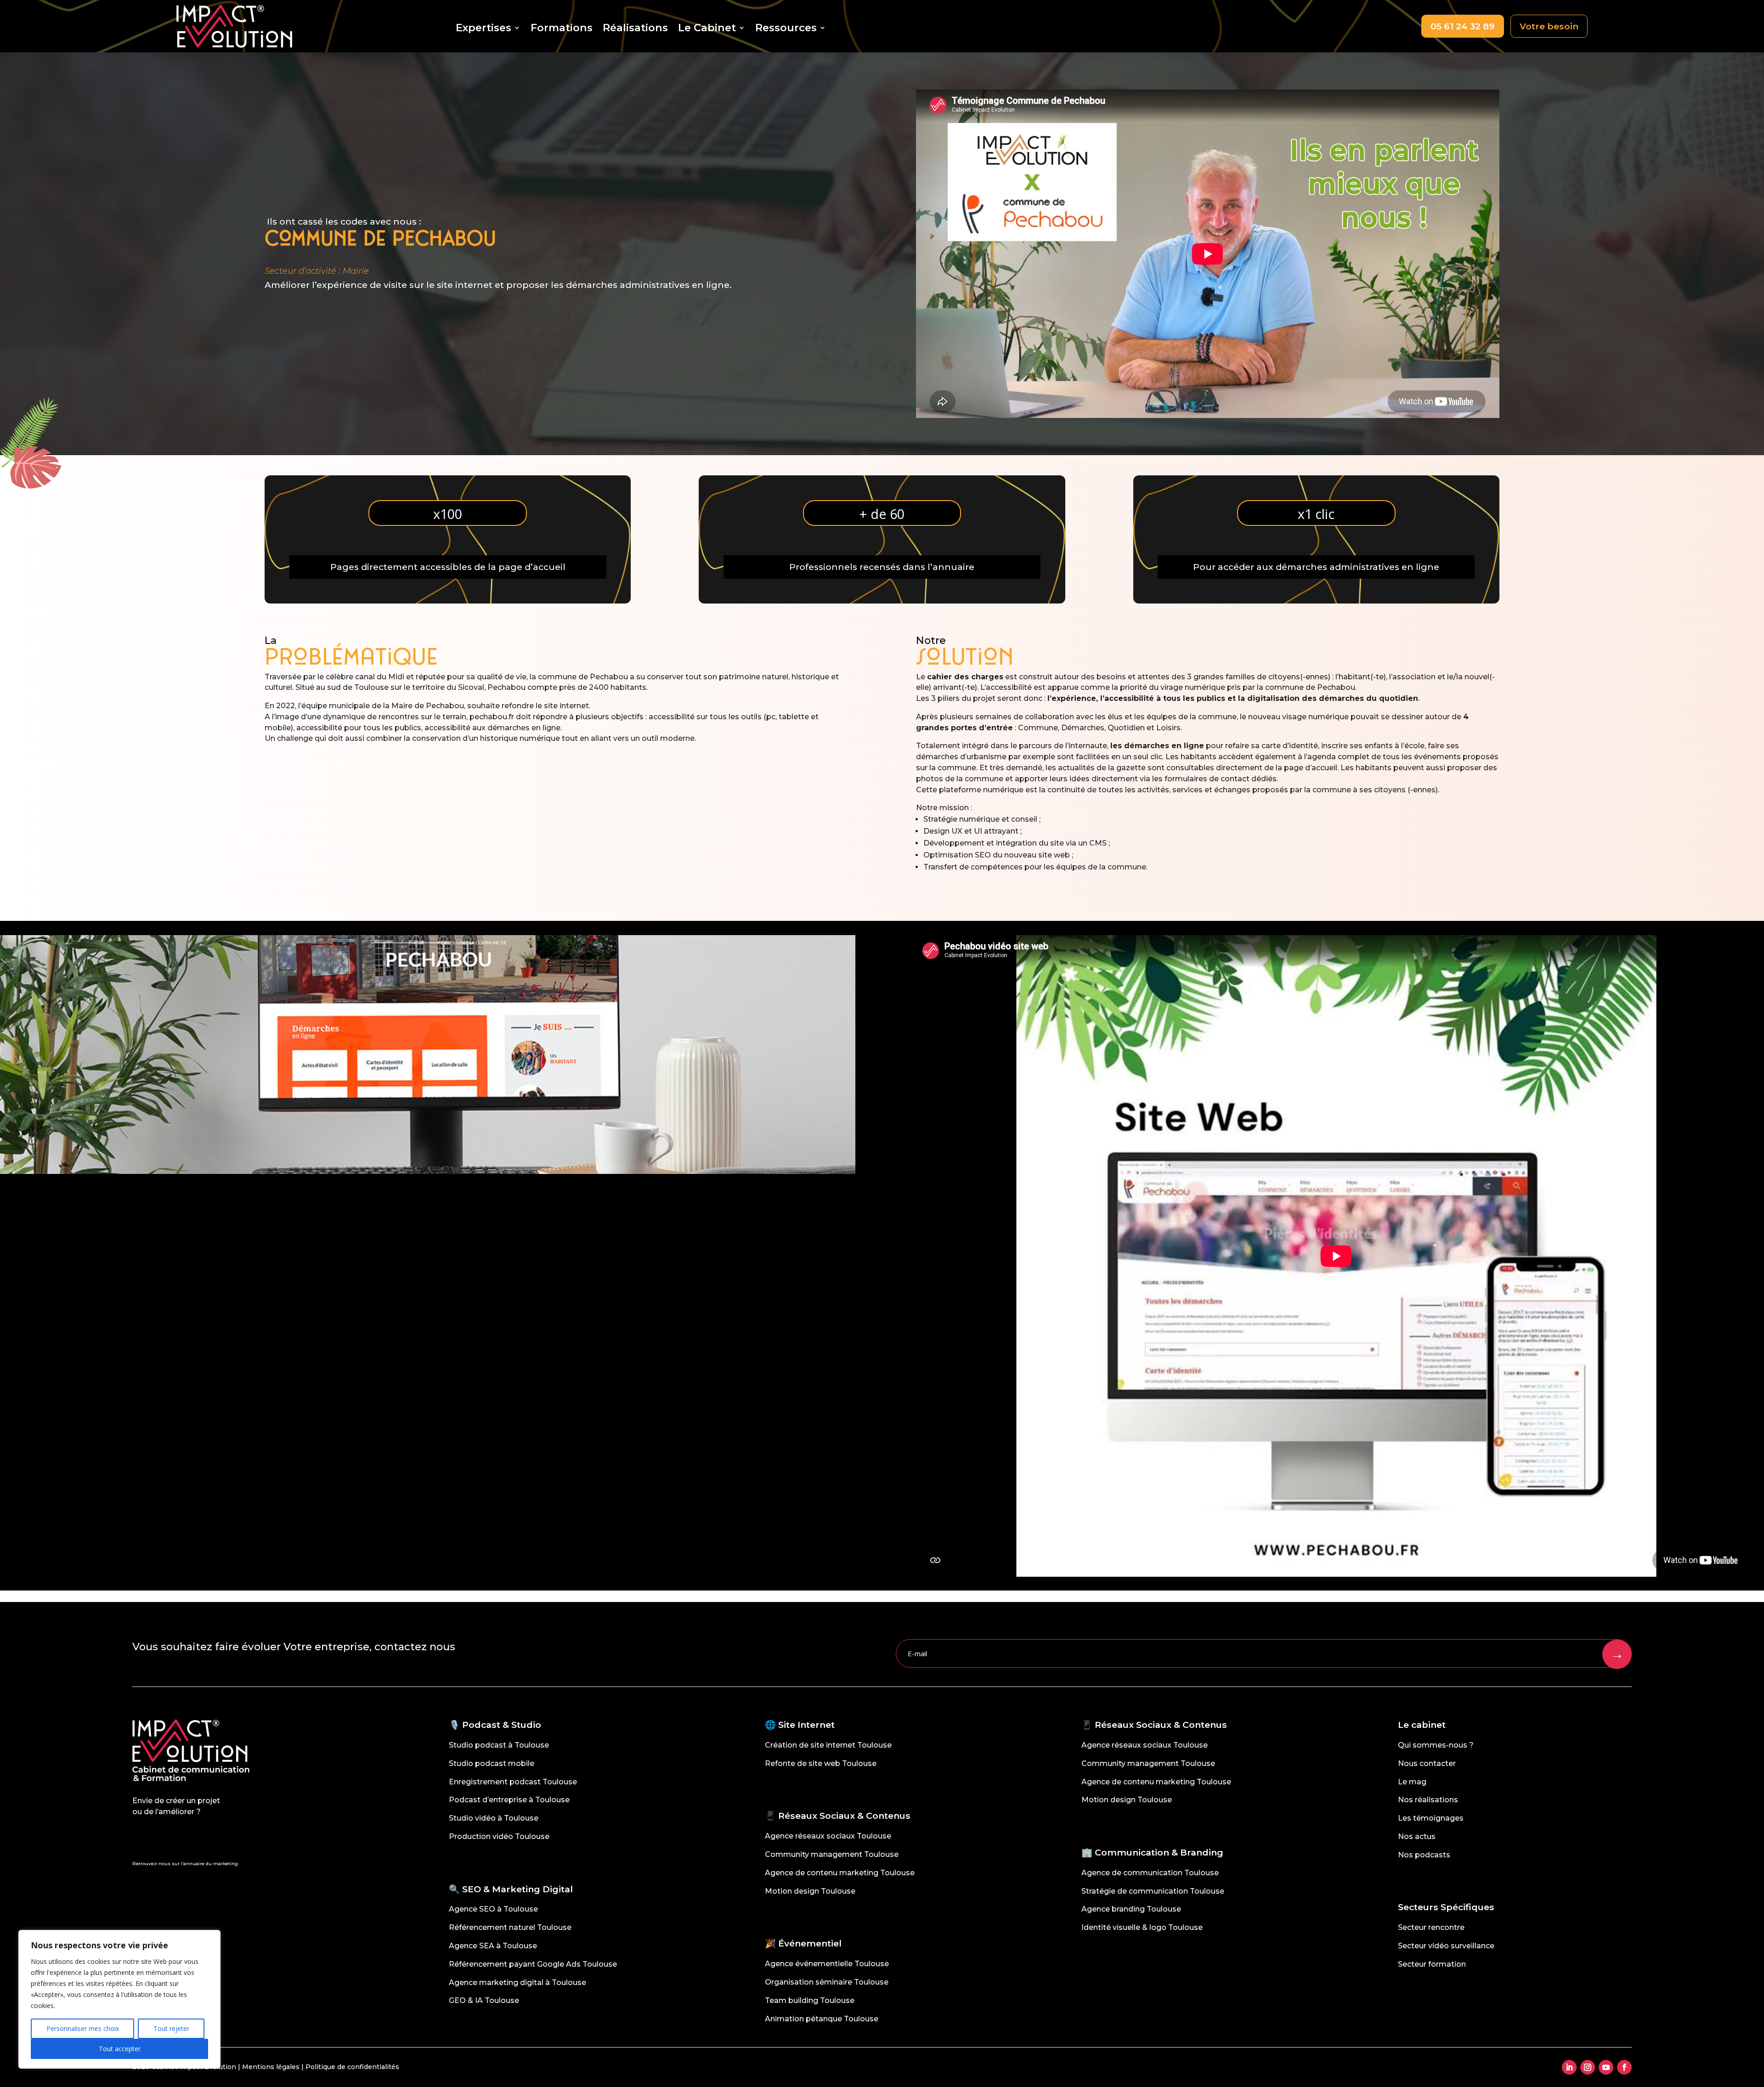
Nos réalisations (1428, 1800)
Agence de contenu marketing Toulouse (840, 1873)
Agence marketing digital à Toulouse (517, 1983)
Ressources (786, 29)
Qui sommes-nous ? (1436, 1745)
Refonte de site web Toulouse (821, 1763)
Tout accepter (120, 2049)
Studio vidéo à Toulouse (494, 1818)
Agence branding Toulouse (1131, 1909)
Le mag (1412, 1782)
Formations (562, 29)
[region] (119, 1999)
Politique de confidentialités (352, 2067)
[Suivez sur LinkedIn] (1569, 2067)
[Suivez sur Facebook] (1624, 2067)
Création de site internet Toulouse (828, 1745)
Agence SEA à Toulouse (493, 1946)
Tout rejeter (171, 2028)
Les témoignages (1431, 1818)
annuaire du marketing (211, 1864)
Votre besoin (1549, 26)
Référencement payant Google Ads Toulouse (533, 1964)
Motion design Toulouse (810, 1891)
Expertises (483, 29)
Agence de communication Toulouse (1150, 1873)
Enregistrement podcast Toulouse (513, 1782)
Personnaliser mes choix (83, 2028)
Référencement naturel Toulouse (510, 1927)
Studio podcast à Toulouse (499, 1745)
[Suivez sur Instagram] (1588, 2067)
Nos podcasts (1424, 1855)
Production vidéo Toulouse (499, 1836)
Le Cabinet (707, 29)
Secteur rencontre (1431, 1927)
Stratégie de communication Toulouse (1153, 1891)
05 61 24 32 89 (1462, 26)
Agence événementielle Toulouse (827, 1964)
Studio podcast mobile (492, 1763)
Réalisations (635, 29)
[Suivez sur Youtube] (1606, 2067)
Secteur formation (1432, 1964)
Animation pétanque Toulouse (822, 2019)
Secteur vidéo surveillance (1446, 1946)
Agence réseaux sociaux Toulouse (828, 1836)
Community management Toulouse (832, 1854)
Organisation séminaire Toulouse (827, 1982)
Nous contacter (1427, 1763)
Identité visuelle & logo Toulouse (1142, 1927)
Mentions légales (271, 2067)
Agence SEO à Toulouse (493, 1909)
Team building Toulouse (810, 2000)
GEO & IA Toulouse (484, 2000)
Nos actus (1417, 1836)
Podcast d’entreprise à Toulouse (509, 1800)
